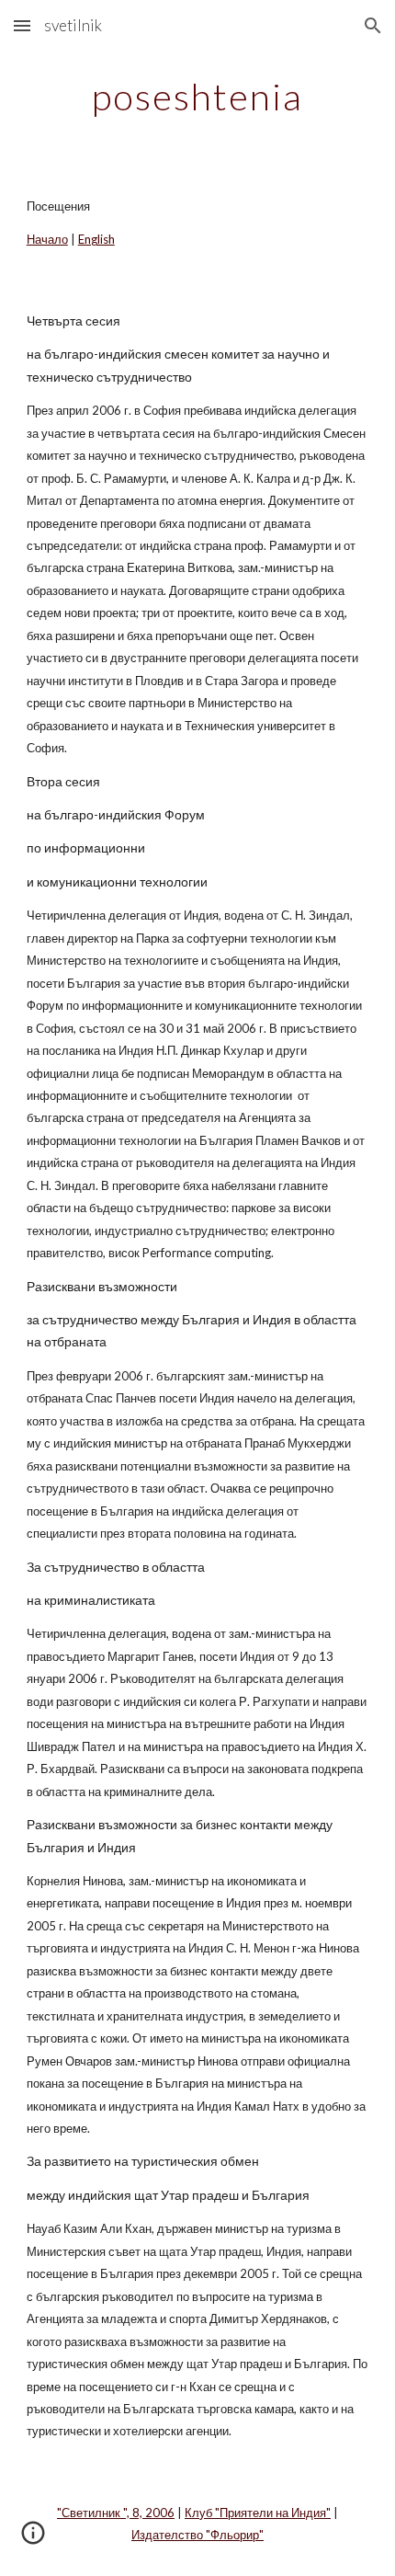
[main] (198, 97)
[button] (22, 25)
